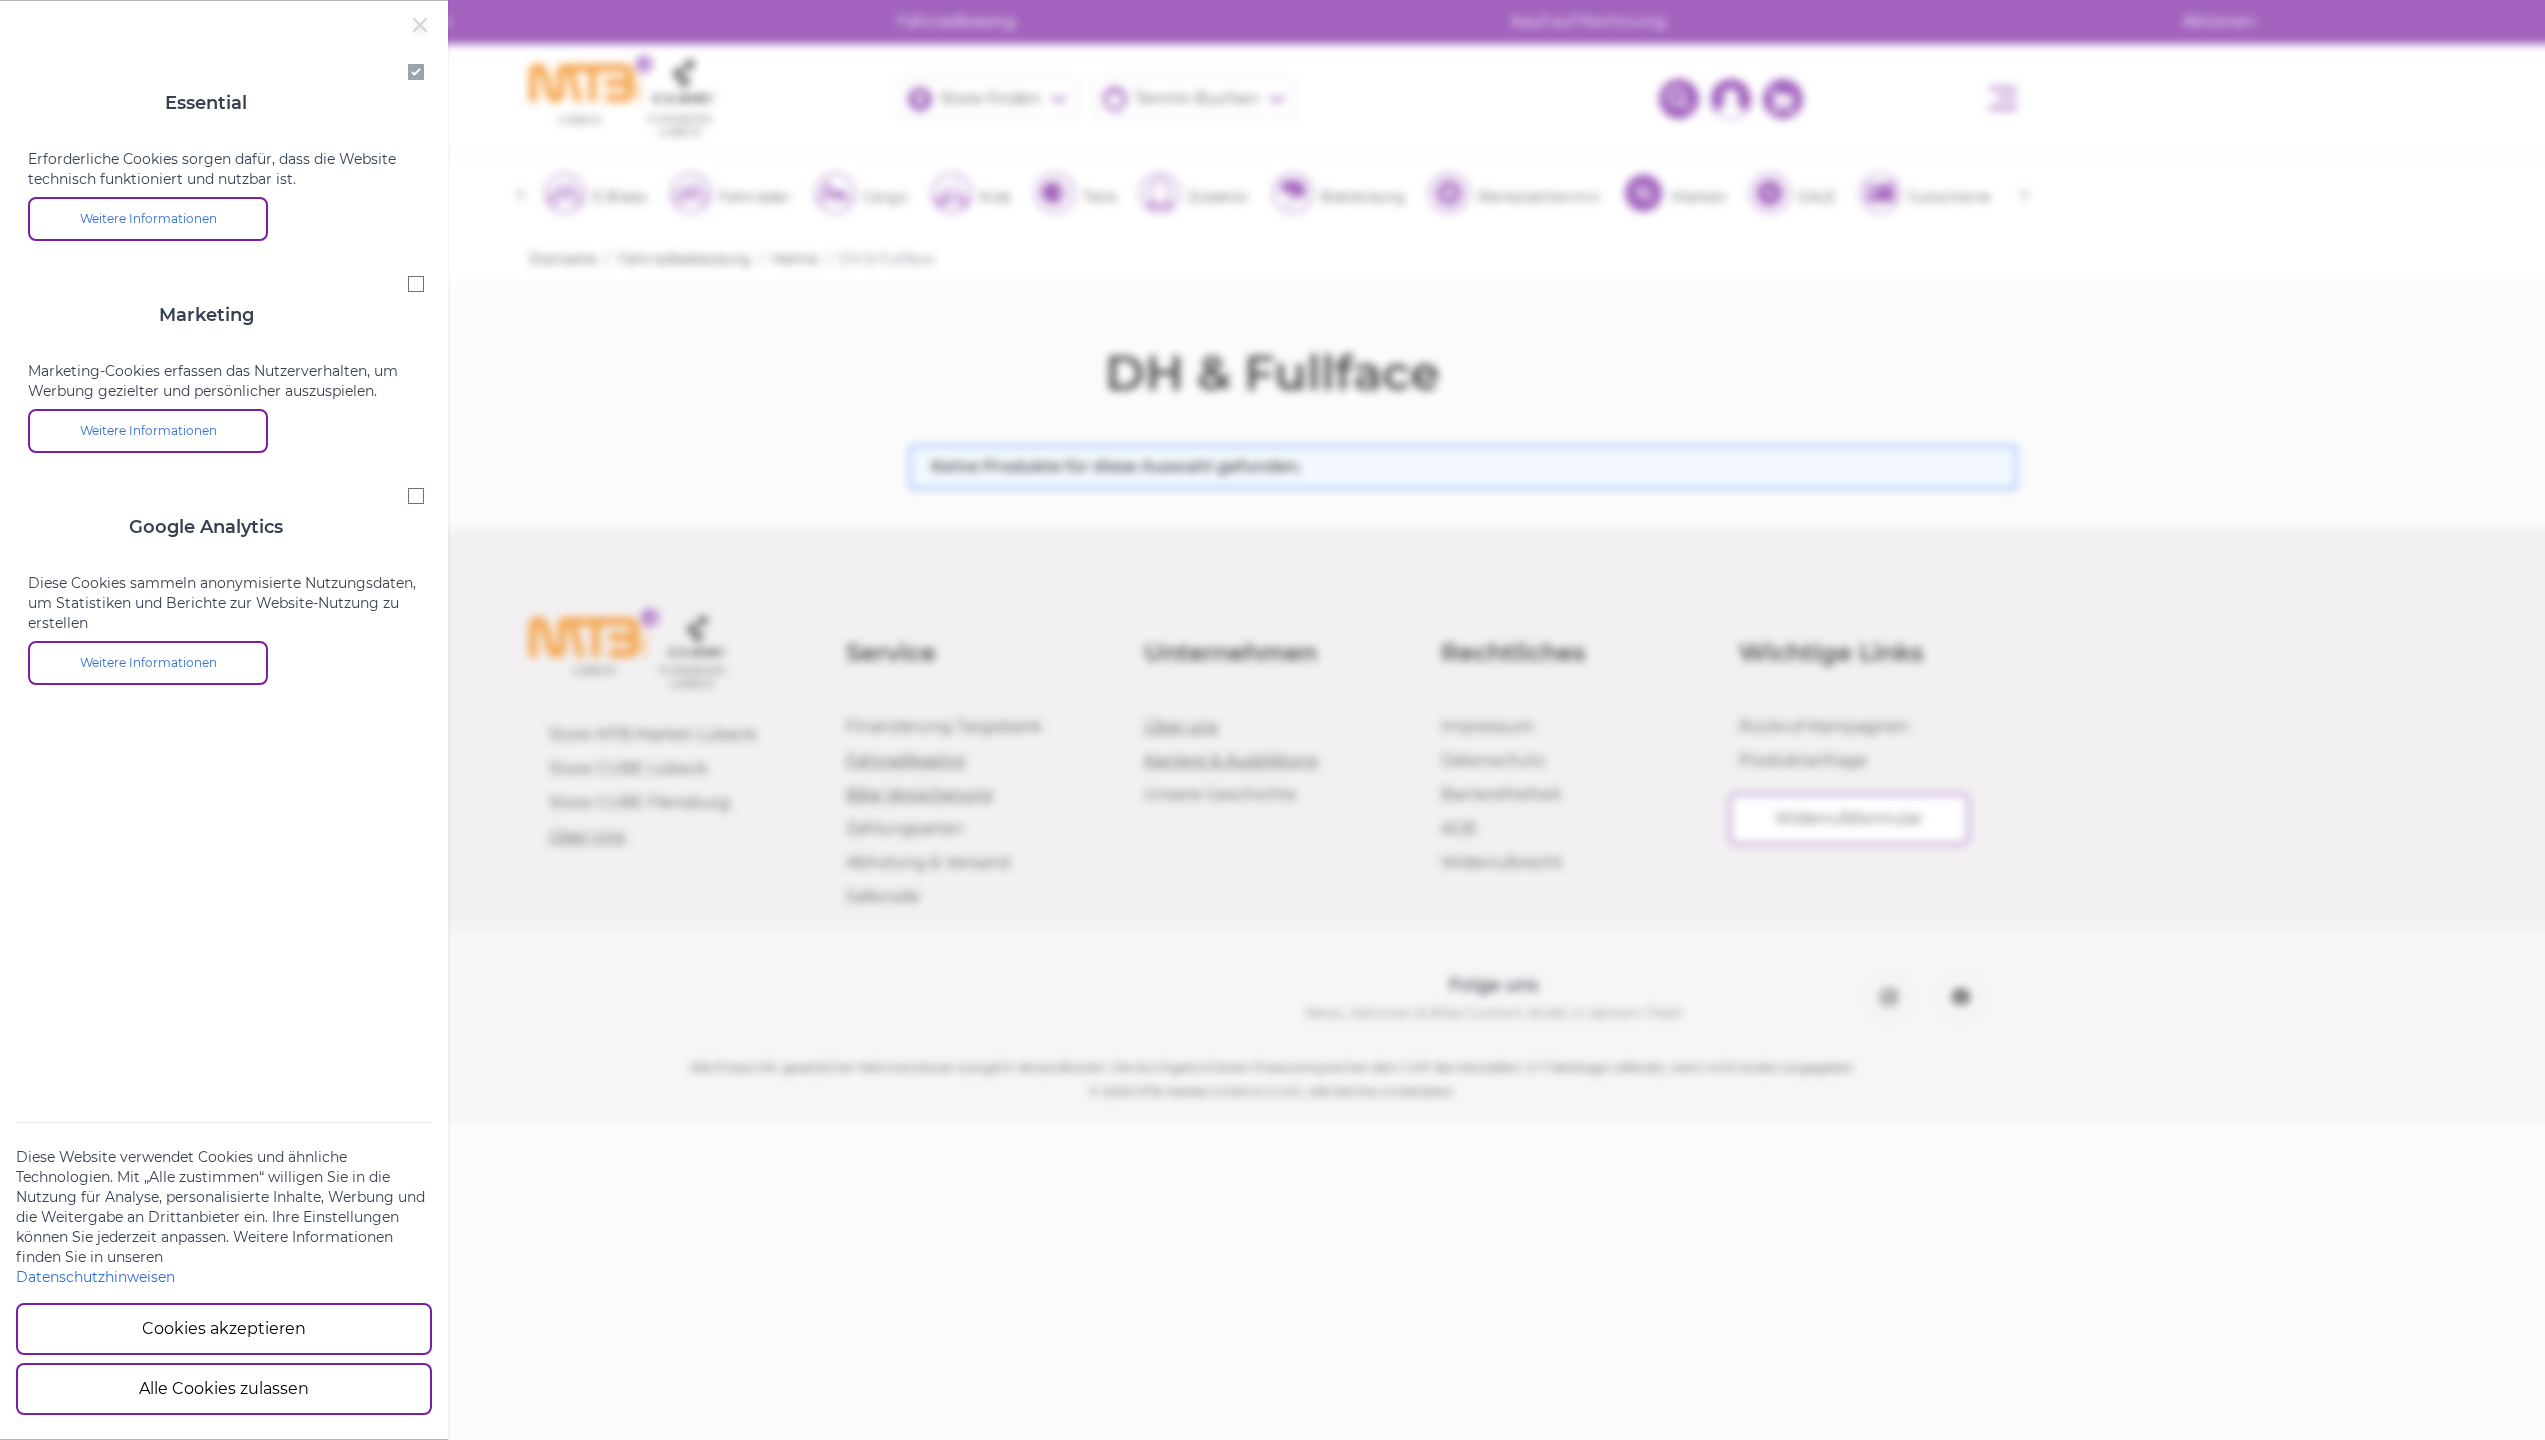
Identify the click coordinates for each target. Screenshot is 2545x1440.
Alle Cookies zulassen (224, 1388)
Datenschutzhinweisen (95, 1277)
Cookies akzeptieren (224, 1328)
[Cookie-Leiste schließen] (420, 25)
